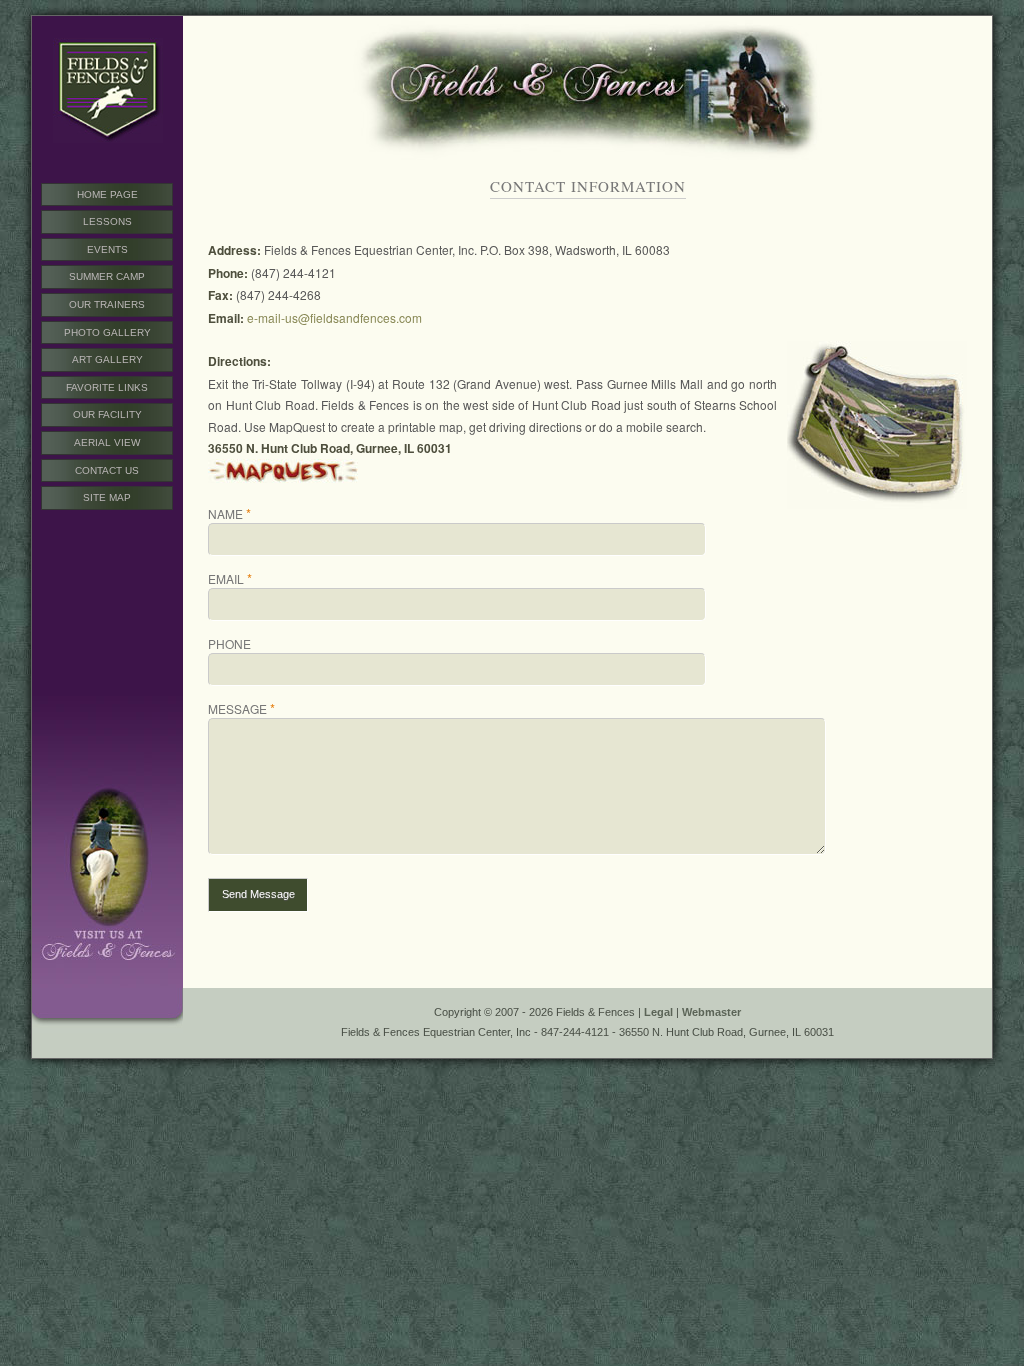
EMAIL (230, 578)
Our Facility (107, 414)
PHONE (229, 643)
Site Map (107, 497)
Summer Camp (107, 276)
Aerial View (107, 442)
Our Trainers (107, 304)
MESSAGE (241, 708)
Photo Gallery (107, 332)
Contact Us (107, 470)
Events (107, 249)
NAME (229, 513)
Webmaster (711, 1012)
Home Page (107, 194)
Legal (658, 1012)
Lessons (107, 221)
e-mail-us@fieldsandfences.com (334, 317)
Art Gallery (107, 359)
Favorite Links (107, 387)
